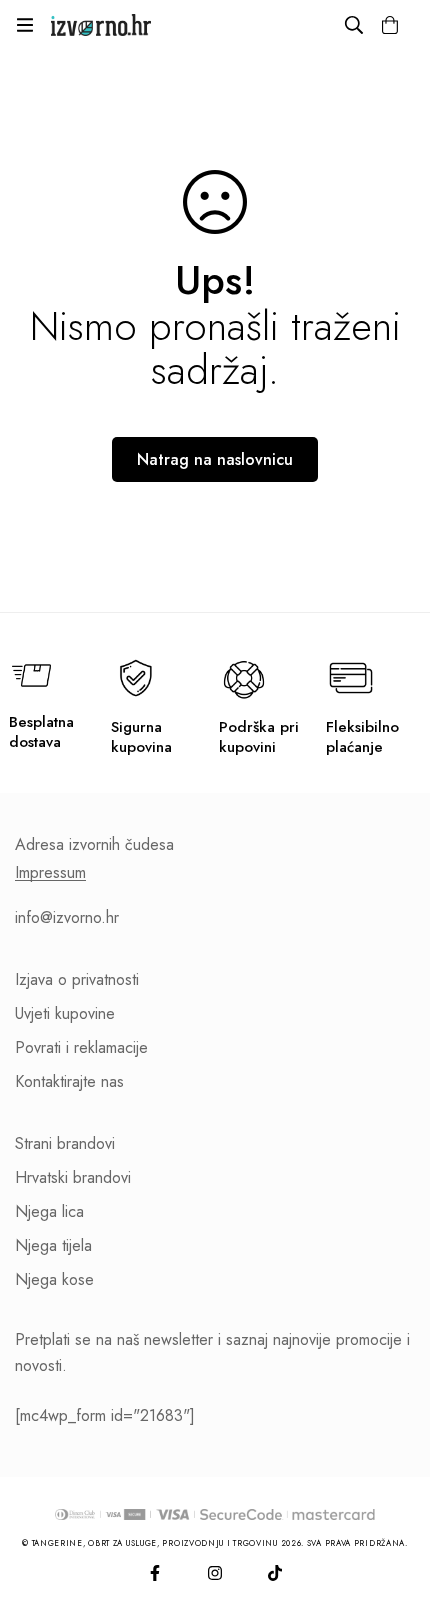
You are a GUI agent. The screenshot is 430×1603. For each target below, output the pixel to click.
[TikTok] (275, 1573)
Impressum (50, 873)
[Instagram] (215, 1573)
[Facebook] (155, 1573)
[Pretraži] (354, 25)
